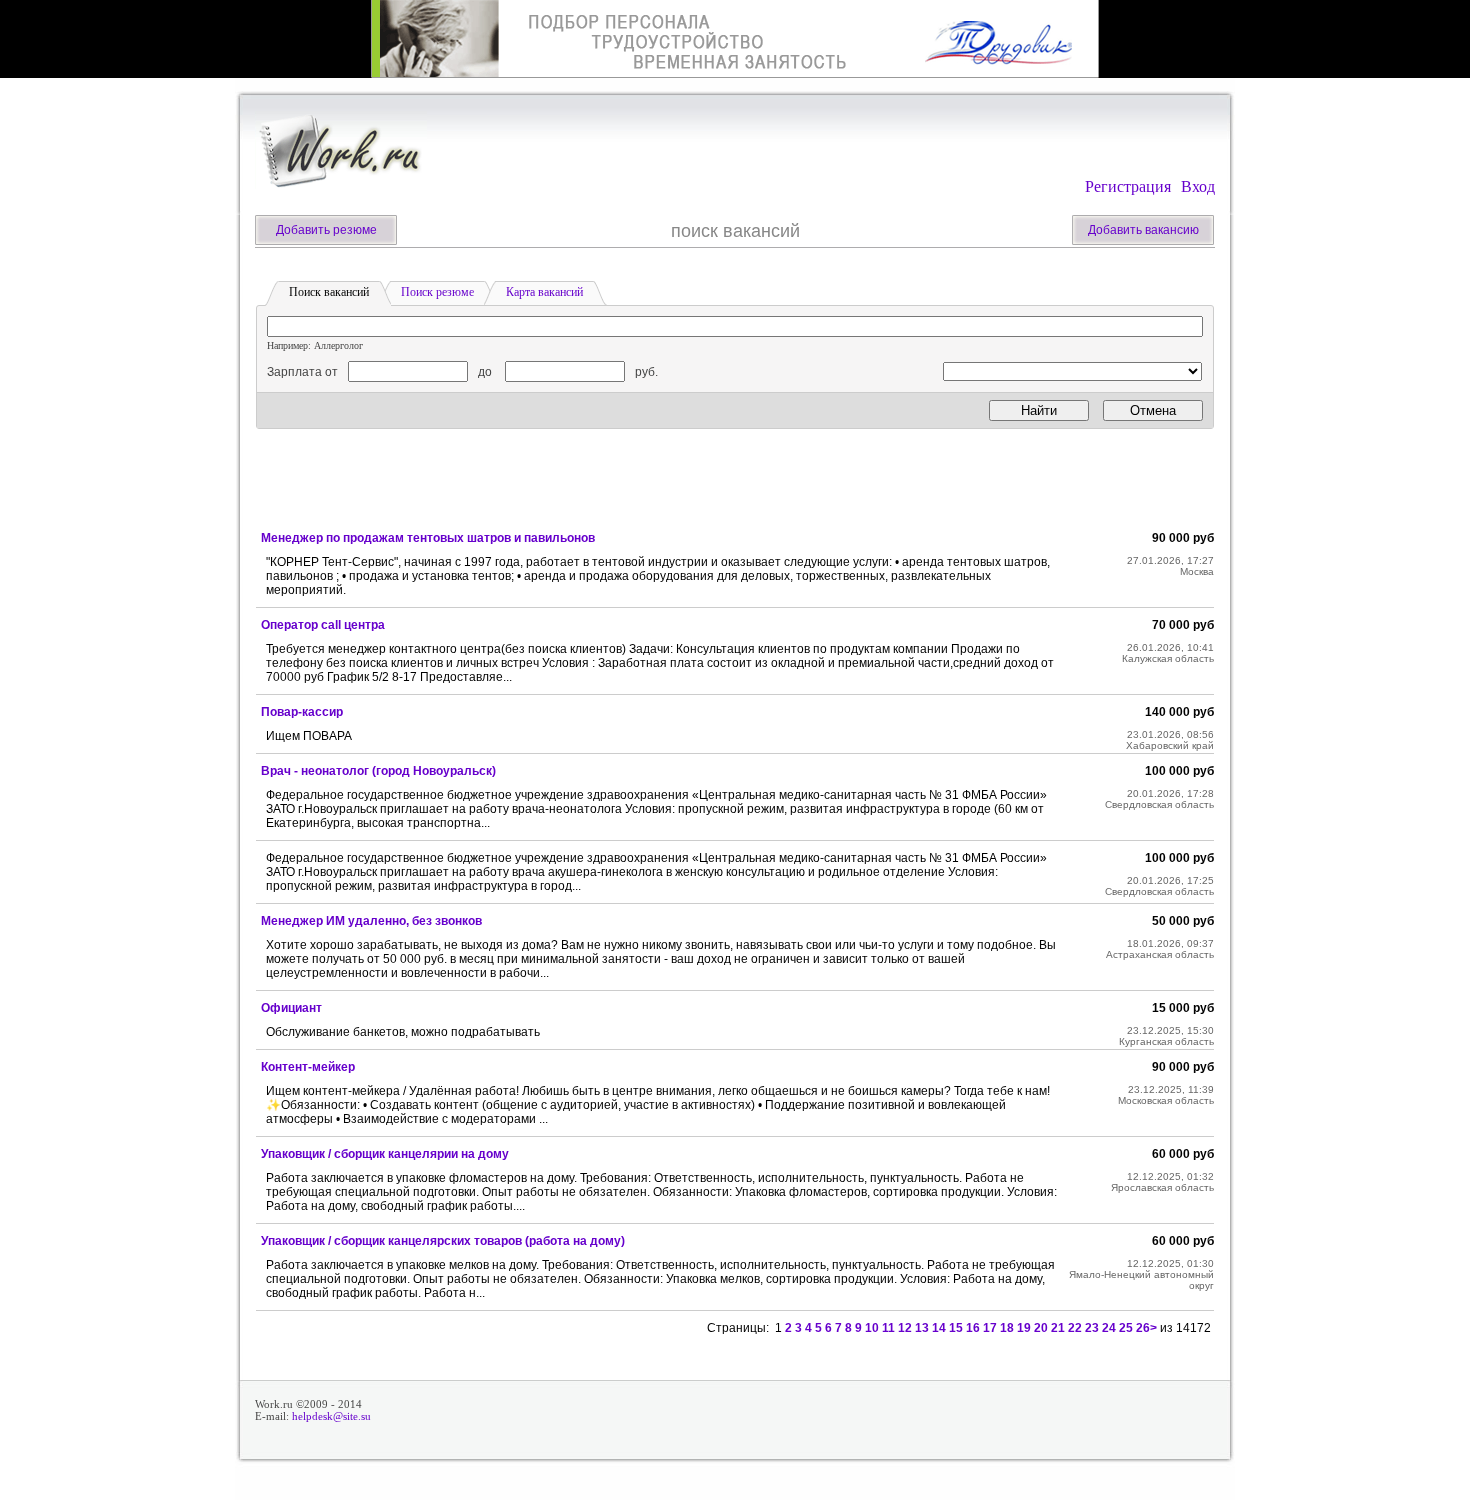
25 (1126, 1328)
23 (1092, 1328)
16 (973, 1328)
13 (922, 1328)
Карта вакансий (544, 292)
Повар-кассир (302, 712)
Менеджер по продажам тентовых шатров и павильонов (428, 538)
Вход (1198, 186)
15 (956, 1328)
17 (990, 1328)
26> (1146, 1328)
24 (1109, 1328)
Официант (291, 1008)
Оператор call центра (323, 625)
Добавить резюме (326, 230)
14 (939, 1328)
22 (1075, 1328)
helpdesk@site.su (331, 1416)
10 (872, 1328)
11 (888, 1328)
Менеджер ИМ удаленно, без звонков (371, 921)
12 (905, 1328)
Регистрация (1128, 186)
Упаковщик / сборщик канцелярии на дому (385, 1154)
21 (1058, 1328)
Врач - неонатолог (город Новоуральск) (378, 771)
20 (1041, 1328)
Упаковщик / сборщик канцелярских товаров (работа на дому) (443, 1241)
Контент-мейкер (308, 1067)
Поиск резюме (437, 292)
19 (1024, 1328)
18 (1007, 1328)
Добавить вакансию (1143, 230)
